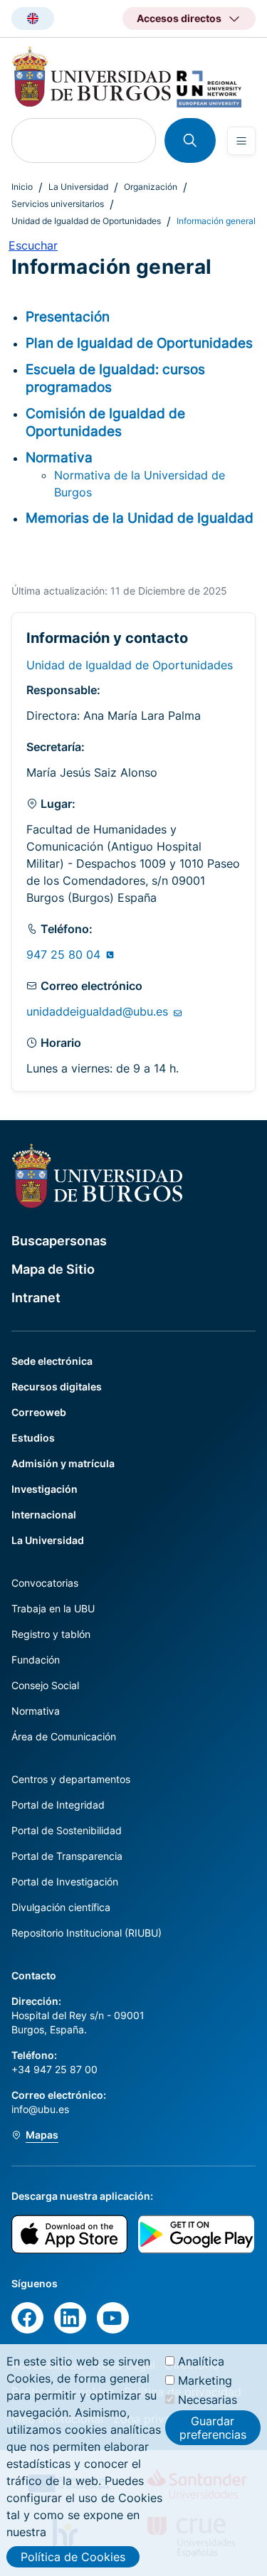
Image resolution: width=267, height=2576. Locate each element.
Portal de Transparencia (67, 1856)
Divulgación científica (61, 1907)
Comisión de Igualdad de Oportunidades (105, 422)
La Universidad (78, 187)
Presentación (68, 316)
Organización (151, 187)
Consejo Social (45, 1685)
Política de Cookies (73, 2557)
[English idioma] (33, 18)
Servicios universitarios (58, 204)
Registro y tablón (51, 1634)
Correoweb (39, 1412)
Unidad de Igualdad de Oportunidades (86, 221)
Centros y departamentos (71, 1779)
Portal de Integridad (58, 1805)
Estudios (33, 1438)
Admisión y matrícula (63, 1463)
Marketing (205, 2380)
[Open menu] (241, 141)
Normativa (59, 457)
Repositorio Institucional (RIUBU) (87, 1933)
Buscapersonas (59, 1241)
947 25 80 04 (65, 954)
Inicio (22, 187)
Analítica (201, 2361)
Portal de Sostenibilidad (67, 1830)
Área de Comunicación (64, 1736)
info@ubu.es (40, 2109)
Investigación (44, 1489)
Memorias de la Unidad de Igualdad (140, 518)
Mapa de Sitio (53, 1269)
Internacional (44, 1515)
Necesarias (208, 2400)
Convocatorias (45, 1583)
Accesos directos (179, 18)
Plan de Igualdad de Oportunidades (139, 343)
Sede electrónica (52, 1361)
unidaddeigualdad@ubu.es (99, 1011)
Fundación (36, 1660)
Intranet (36, 1298)
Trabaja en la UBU (53, 1608)
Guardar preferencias (213, 2427)
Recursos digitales (57, 1387)
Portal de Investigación (65, 1882)
